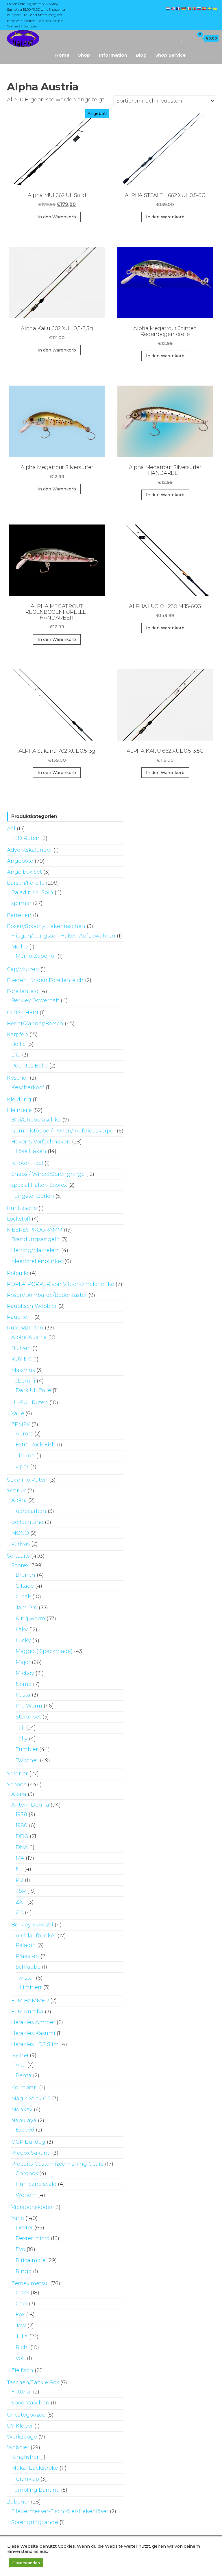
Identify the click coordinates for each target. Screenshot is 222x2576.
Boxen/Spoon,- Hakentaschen (46, 926)
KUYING (22, 1359)
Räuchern (20, 1317)
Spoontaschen (30, 2403)
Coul (22, 2304)
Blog (141, 55)
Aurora (24, 1434)
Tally (22, 1739)
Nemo (24, 1684)
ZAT (21, 1902)
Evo (20, 2249)
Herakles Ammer (33, 2022)
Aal (11, 829)
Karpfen (17, 1035)
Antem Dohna (30, 1805)
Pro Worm (29, 1706)
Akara (19, 1794)
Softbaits (18, 1556)
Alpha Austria (29, 1337)
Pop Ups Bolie (29, 1066)
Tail (20, 1728)
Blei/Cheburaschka (36, 1120)
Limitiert (31, 1987)
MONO (20, 1533)
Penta (24, 2075)
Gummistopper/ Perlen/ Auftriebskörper (63, 1131)
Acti (21, 2065)
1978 (21, 1814)
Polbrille (18, 1273)
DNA (22, 1847)
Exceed (25, 2130)
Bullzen (21, 1348)
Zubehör (18, 2502)
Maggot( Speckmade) (44, 1651)
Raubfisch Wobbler (32, 1306)
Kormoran (24, 2088)
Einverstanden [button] (26, 2563)
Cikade (25, 1586)
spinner (21, 903)
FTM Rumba (27, 2012)
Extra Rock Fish (36, 1445)
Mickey (25, 1673)
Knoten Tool (27, 1163)
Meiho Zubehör (36, 956)
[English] (173, 8)
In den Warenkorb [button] (57, 217)
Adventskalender (29, 850)
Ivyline (20, 2055)
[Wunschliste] (182, 38)
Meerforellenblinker (37, 1261)
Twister (25, 1978)
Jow (21, 2326)
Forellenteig (23, 991)
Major (23, 1662)
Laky (22, 1630)
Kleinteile (19, 1110)
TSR (21, 1891)
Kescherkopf (28, 1087)
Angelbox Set (24, 872)
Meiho (20, 947)
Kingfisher (25, 2457)
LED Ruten (25, 838)
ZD (20, 1913)
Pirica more (31, 2260)
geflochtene (27, 1522)
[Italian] (189, 8)
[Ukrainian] (215, 8)
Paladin (26, 1945)
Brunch (25, 1575)
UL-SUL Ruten (30, 1403)
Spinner (17, 1774)
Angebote (20, 861)
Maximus (23, 1370)
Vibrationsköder (32, 2207)
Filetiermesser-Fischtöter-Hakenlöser (60, 2511)
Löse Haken (31, 1151)
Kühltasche (22, 1208)
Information (113, 55)
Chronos (27, 2173)
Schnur (16, 1491)
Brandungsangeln (36, 1239)
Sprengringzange (35, 2522)
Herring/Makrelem (36, 1250)
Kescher (18, 1078)
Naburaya (24, 2121)
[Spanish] (205, 8)
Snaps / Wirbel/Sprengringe (48, 1174)
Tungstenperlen (33, 1196)
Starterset (28, 1717)
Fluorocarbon (29, 1511)
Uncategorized (26, 2415)
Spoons (17, 1785)
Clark (22, 2293)
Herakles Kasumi (33, 2033)
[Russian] (199, 8)
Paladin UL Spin (32, 892)
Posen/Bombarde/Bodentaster (47, 1295)
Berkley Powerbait (35, 1000)
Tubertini (23, 1381)
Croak (23, 1597)
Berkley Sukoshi (32, 1925)
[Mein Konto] (189, 38)
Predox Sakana (31, 2153)
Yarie (18, 1413)
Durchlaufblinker (34, 1936)
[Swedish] (210, 8)
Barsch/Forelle (26, 883)
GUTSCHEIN (23, 1013)
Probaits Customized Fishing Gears (57, 2164)
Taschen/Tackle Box (33, 2382)
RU (20, 1880)
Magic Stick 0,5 (31, 2099)
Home (62, 55)
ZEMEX (21, 1424)
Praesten (27, 1956)
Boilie (18, 1044)
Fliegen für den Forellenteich (45, 980)
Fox (20, 2315)
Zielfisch (22, 2370)
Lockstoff (19, 1219)
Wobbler (18, 2447)
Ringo (24, 2271)
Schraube (28, 1967)
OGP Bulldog (28, 2142)
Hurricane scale (36, 2184)
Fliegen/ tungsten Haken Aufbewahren (63, 936)
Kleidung (19, 1100)
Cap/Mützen (23, 969)
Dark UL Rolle (33, 1390)
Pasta (23, 1695)
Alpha (19, 1500)
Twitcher (27, 1760)
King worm (30, 1619)
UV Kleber (20, 2426)
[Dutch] (168, 8)
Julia (22, 2337)
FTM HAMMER (30, 2001)
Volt (21, 2358)
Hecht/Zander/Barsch (35, 1024)
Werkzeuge (22, 2437)
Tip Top (25, 1456)
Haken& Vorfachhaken (41, 1142)
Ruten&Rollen (25, 1328)
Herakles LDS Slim (35, 2044)
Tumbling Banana (35, 2490)
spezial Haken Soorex (39, 1185)
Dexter (24, 2228)
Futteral (21, 2392)
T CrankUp (25, 2479)
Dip (16, 1055)
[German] (184, 8)
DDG (22, 1836)
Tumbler (27, 1749)
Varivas (21, 1544)
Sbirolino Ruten (27, 1480)
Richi (22, 2347)
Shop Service (170, 55)
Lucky (23, 1641)
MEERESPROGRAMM (35, 1230)
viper (22, 1467)
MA (20, 1858)
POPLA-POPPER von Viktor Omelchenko (61, 1284)
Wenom (26, 2195)
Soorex (20, 1565)
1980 (22, 1825)
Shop (84, 55)
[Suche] (174, 38)
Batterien (19, 915)
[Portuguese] (194, 8)
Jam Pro (26, 1608)
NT (19, 1869)
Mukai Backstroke (35, 2468)
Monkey (22, 2110)
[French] (179, 8)
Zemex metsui (30, 2283)
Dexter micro (33, 2238)
